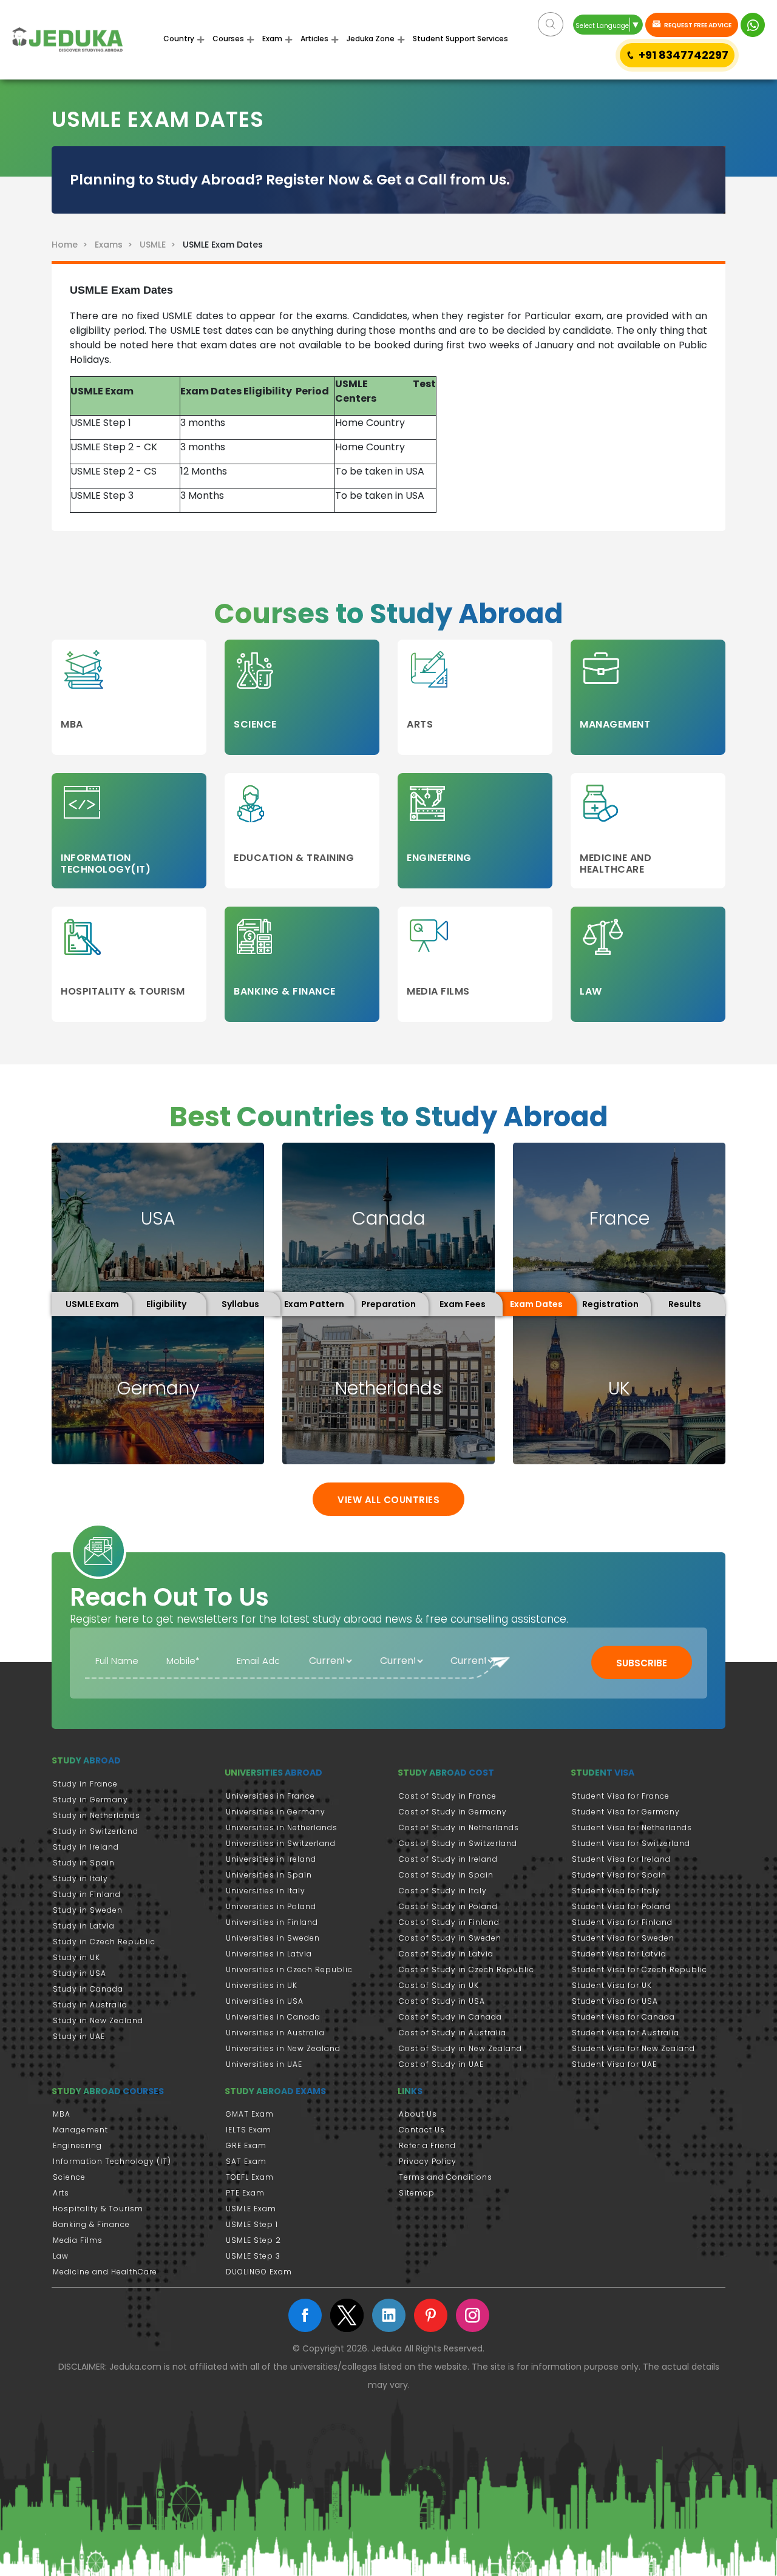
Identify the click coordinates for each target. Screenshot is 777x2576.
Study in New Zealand (98, 2020)
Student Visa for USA (615, 2001)
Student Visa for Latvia (619, 1954)
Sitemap (417, 2193)
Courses (228, 39)
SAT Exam (246, 2161)
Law (61, 2256)
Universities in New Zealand (283, 2048)
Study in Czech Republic (104, 1942)
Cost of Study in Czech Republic (467, 1969)
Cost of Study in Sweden (450, 1938)
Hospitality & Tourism (98, 2209)
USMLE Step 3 (253, 2256)
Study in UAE (79, 2036)
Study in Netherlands (97, 1815)
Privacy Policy (428, 2161)
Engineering (77, 2145)
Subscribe (642, 1663)
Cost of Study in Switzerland (458, 1843)
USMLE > (160, 245)
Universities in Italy (266, 1891)
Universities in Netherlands (282, 1827)
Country (179, 39)
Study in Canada (88, 1989)
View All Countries (388, 1500)
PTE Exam (245, 2193)
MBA (62, 2114)
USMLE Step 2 (253, 2240)
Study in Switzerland (96, 1831)
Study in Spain (84, 1863)
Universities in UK (262, 1985)
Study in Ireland (86, 1847)
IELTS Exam (249, 2130)
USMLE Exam (251, 2209)
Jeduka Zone (371, 39)
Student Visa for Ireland (621, 1859)
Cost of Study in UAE (441, 2064)
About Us (418, 2114)
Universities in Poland (271, 1906)
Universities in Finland (272, 1922)
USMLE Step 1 (252, 2224)
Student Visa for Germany (626, 1812)
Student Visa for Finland (622, 1922)
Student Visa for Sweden (623, 1938)
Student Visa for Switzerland (631, 1843)
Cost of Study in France (448, 1796)
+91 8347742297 (684, 55)
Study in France (85, 1784)
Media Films (78, 2240)
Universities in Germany (276, 1812)
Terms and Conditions (446, 2177)
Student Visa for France (621, 1796)
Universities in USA (265, 2001)
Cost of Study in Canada (450, 2017)
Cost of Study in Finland (449, 1922)
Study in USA (80, 1973)
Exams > (116, 245)
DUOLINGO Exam (259, 2272)
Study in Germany (90, 1800)
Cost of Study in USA (442, 2001)
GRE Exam (246, 2145)
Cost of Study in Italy (443, 1891)
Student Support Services (460, 39)
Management (80, 2130)
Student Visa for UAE (614, 2064)
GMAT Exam (250, 2114)
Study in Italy (80, 1878)
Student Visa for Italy (616, 1891)
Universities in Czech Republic (289, 1969)
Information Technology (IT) (112, 2161)
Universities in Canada (273, 2017)
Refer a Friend (427, 2145)
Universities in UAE (264, 2064)
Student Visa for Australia (626, 2033)
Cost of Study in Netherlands (459, 1827)
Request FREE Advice (697, 25)
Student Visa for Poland (621, 1906)
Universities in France (270, 1796)
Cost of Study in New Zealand (460, 2048)
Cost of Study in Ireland (448, 1859)
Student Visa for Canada (623, 2017)
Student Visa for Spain (619, 1875)
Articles (314, 39)
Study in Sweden (88, 1910)
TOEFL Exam (250, 2177)
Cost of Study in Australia (453, 2033)
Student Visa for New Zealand (633, 2048)
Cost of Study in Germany (453, 1812)
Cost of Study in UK (439, 1985)
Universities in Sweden (273, 1938)
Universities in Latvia (269, 1954)
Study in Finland (87, 1894)
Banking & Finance (91, 2224)
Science (69, 2177)
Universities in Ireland (271, 1859)
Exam (272, 39)
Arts (61, 2193)
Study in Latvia (84, 1926)
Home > (72, 245)
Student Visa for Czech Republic (640, 1969)
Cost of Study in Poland (448, 1906)
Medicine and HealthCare (105, 2272)
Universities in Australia (275, 2033)
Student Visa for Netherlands (632, 1827)
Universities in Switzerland (281, 1843)
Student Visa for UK (612, 1985)
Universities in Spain (269, 1875)
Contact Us (422, 2130)
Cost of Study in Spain (446, 1875)
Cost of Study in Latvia (446, 1954)
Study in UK (76, 1957)
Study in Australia (90, 2005)
